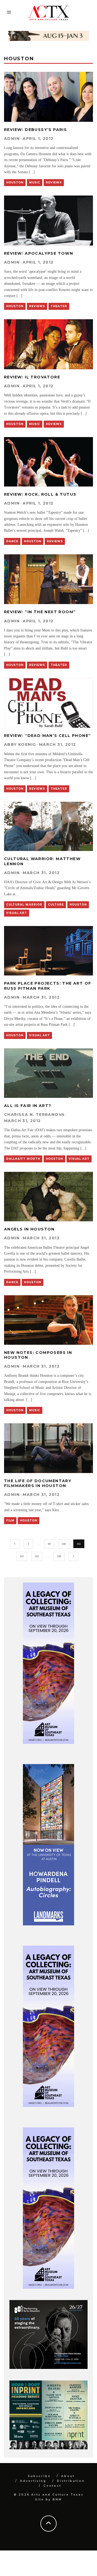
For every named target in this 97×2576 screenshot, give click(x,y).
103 (37, 1556)
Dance (12, 541)
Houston (15, 182)
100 (64, 1544)
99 (49, 1544)
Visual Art (17, 913)
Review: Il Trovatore (32, 377)
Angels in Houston (29, 1229)
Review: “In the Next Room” (40, 612)
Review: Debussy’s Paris (35, 130)
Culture (56, 905)
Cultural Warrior (24, 905)
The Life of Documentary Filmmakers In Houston (38, 1483)
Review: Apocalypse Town (39, 253)
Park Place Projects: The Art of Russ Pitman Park (48, 986)
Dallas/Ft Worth (23, 1159)
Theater (59, 306)
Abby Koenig (20, 744)
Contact (52, 2486)
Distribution (71, 2481)
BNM (57, 2499)
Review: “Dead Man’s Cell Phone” (47, 736)
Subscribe (39, 2476)
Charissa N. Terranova (34, 1115)
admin (12, 139)
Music (35, 182)
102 (22, 1556)
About (68, 2476)
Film (10, 1521)
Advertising (33, 2481)
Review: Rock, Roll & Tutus (40, 494)
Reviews (54, 182)
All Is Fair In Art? (28, 1106)
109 (59, 1556)
